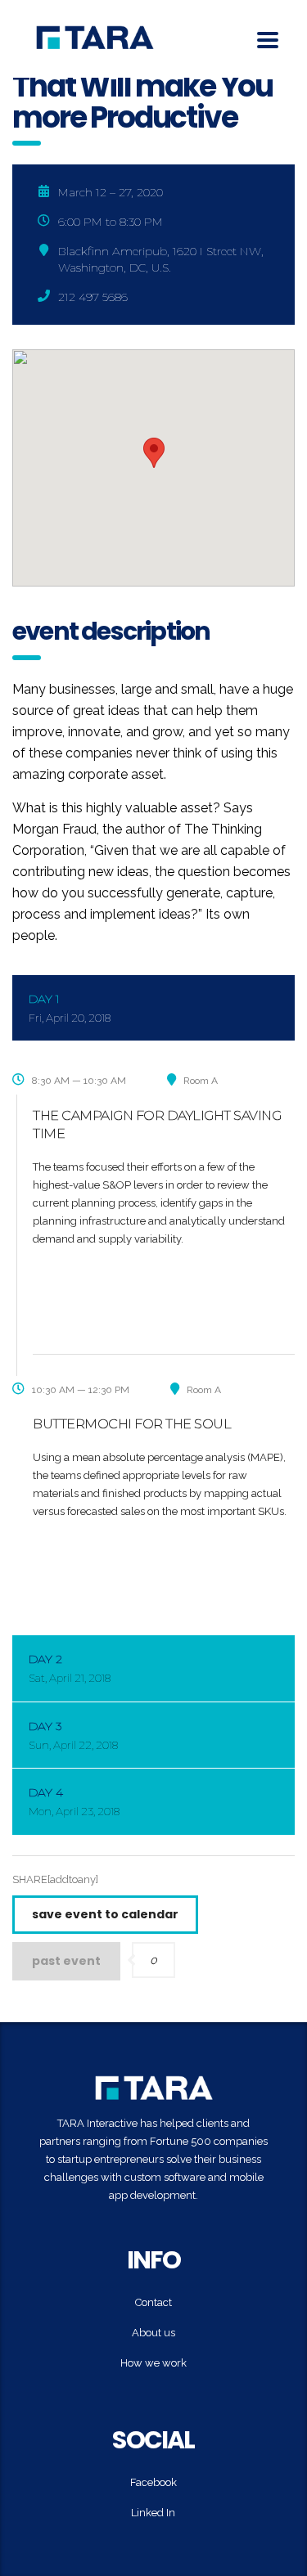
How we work (153, 2363)
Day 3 (73, 1735)
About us (153, 2333)
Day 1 (70, 1008)
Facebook (153, 2482)
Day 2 (70, 1668)
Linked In (153, 2513)
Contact (153, 2302)
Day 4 (74, 1801)
